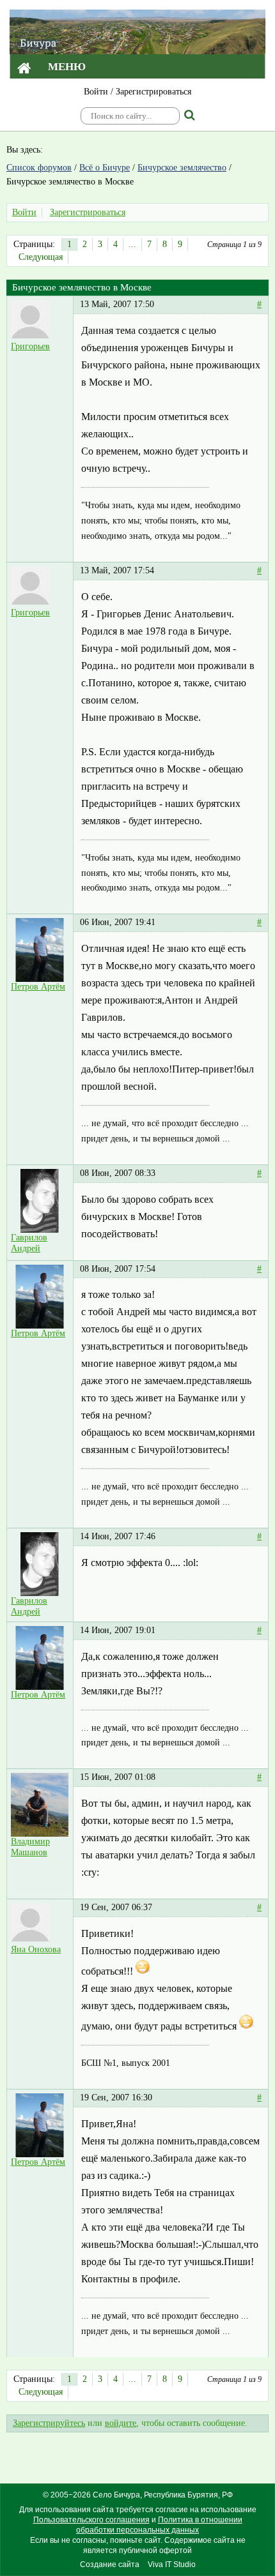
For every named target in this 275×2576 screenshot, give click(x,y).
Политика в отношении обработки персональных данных (159, 2525)
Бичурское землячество (182, 168)
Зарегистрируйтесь (49, 2423)
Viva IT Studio (172, 2565)
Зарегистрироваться (153, 92)
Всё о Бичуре (105, 168)
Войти (96, 92)
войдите (121, 2423)
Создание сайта (110, 2565)
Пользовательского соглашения (91, 2520)
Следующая (41, 257)
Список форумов (39, 168)
